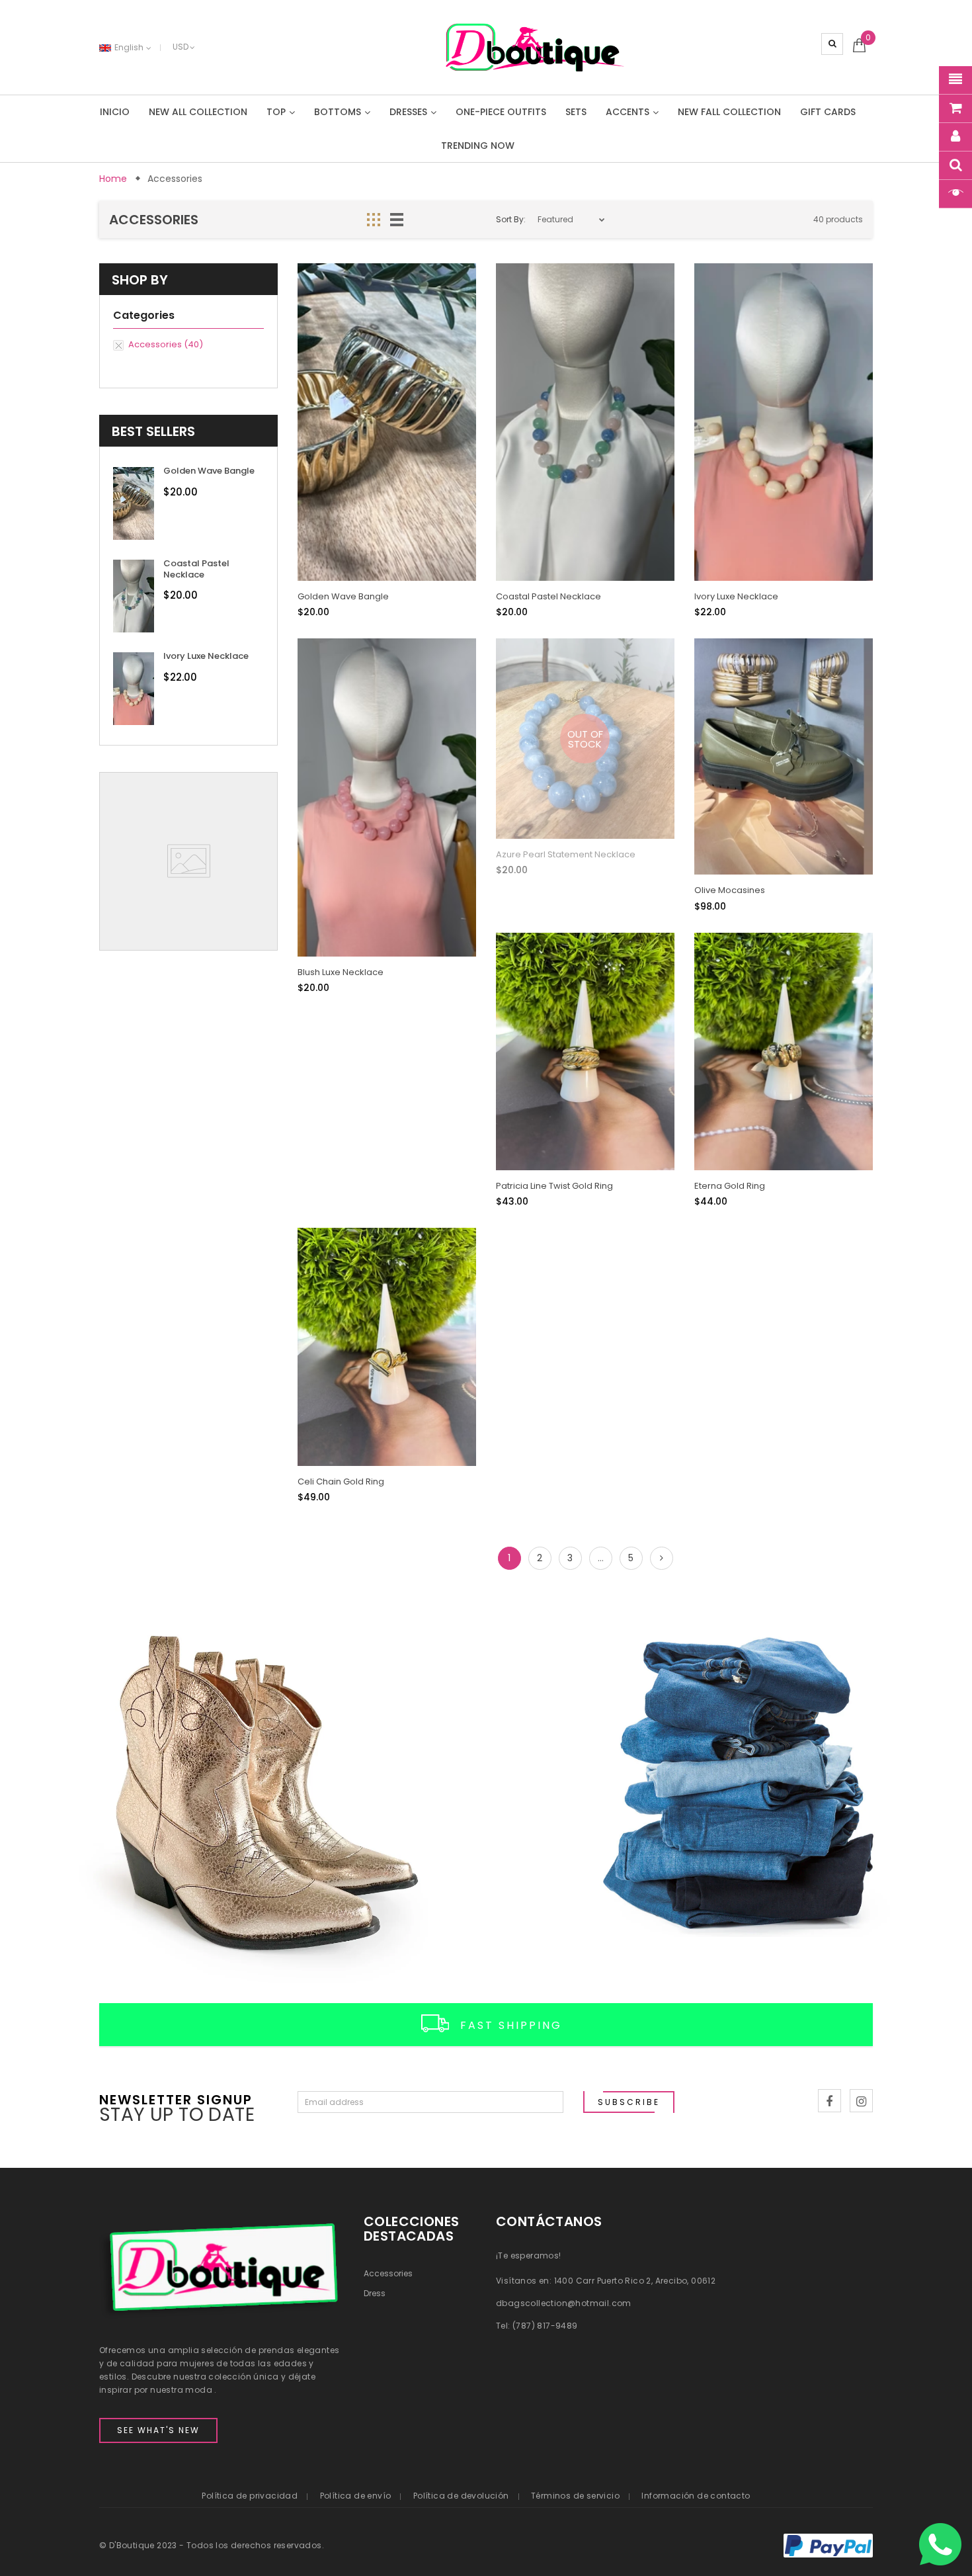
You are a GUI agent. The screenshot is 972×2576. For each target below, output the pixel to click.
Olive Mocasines (730, 890)
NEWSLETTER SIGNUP (176, 2099)
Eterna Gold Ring (730, 1186)
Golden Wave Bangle (209, 471)
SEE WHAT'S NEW (158, 2430)
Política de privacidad (250, 2496)
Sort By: (511, 219)
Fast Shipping (511, 2025)
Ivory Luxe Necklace (206, 656)
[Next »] (662, 1558)
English (130, 47)
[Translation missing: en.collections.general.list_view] (397, 220)
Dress (375, 2293)
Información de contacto (696, 2496)
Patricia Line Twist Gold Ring (554, 1186)
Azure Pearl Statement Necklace (566, 854)
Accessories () (166, 345)
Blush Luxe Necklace (341, 972)
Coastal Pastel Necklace (196, 569)
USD (181, 47)
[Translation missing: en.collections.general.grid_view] (374, 220)
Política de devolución (461, 2496)
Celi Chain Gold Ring (341, 1481)
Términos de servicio (575, 2496)
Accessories (388, 2273)
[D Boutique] (243, 1798)
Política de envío (356, 2496)
